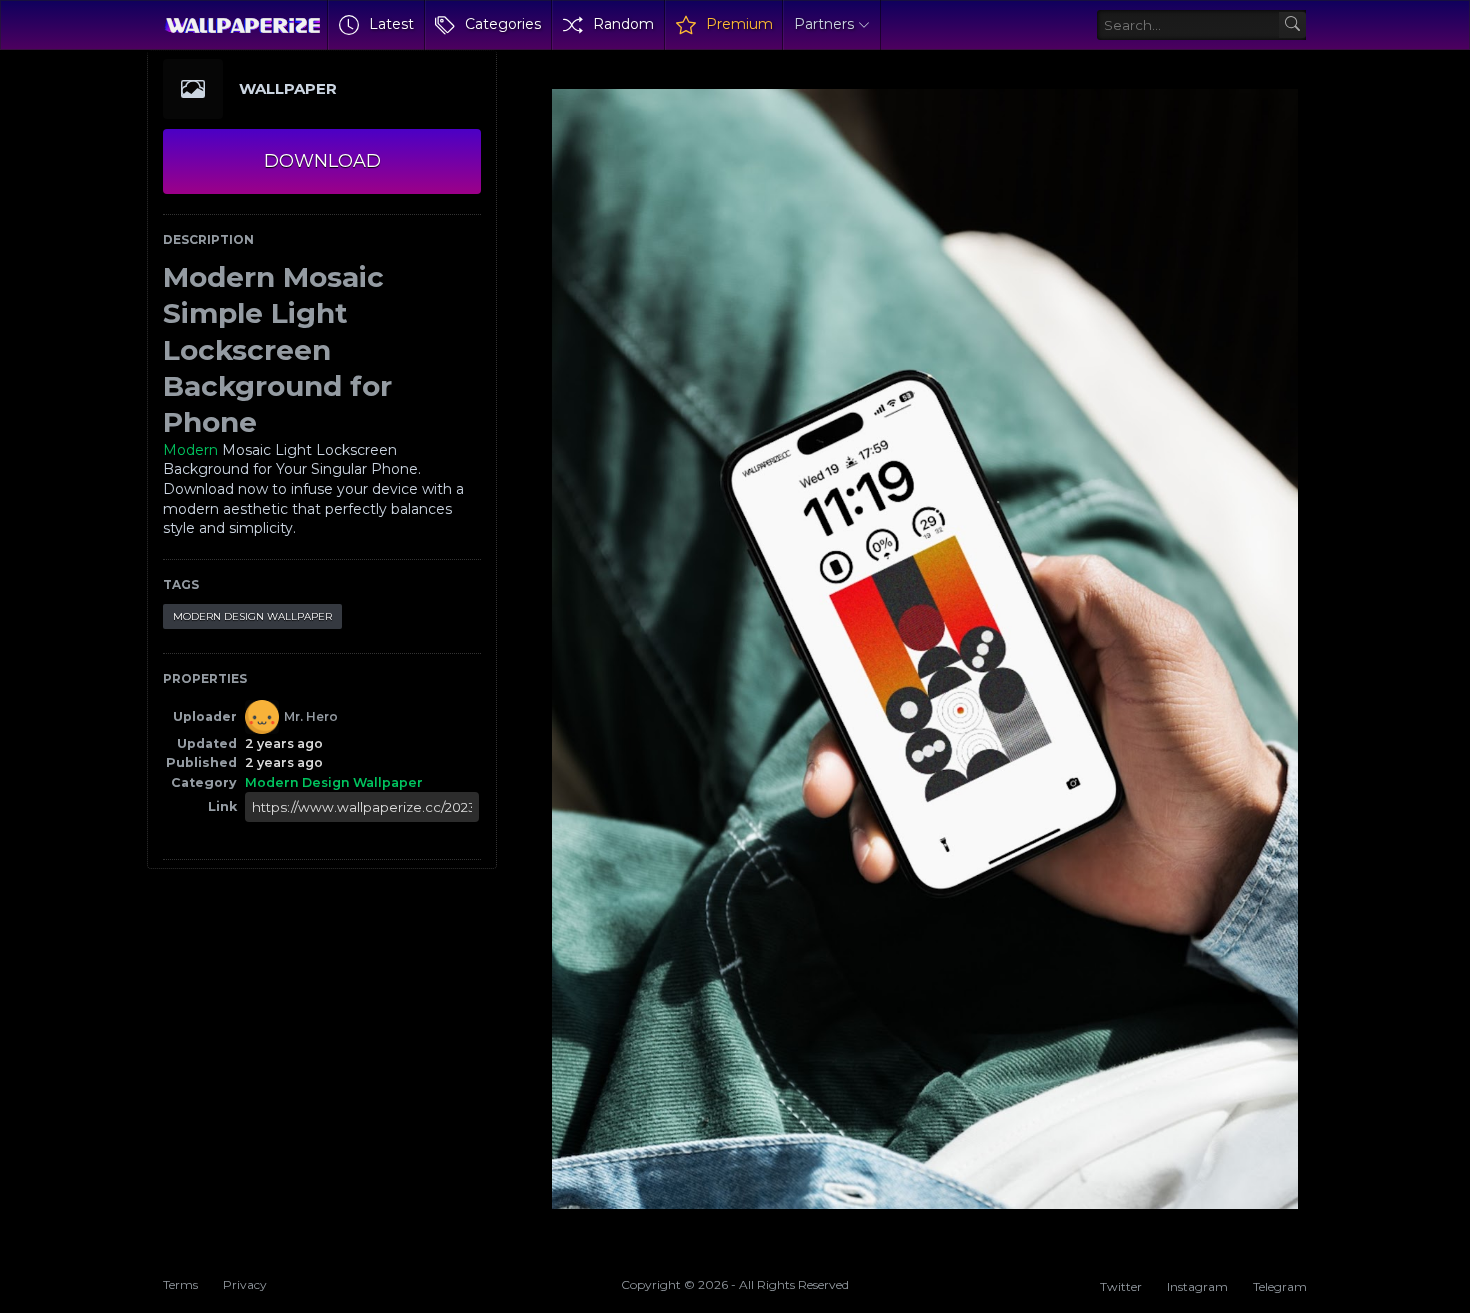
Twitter (1121, 1286)
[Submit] (1292, 25)
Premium (739, 24)
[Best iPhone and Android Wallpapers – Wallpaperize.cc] (242, 25)
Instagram (1197, 1286)
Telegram (1280, 1286)
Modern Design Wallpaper (252, 616)
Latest (391, 24)
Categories (503, 24)
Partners (824, 24)
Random (623, 24)
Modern (190, 450)
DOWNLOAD (322, 161)
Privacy (245, 1284)
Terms (180, 1284)
